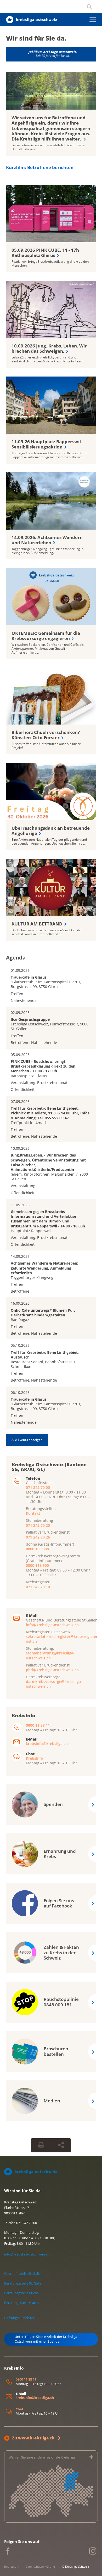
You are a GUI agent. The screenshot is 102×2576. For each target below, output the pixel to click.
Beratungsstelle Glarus (22, 2303)
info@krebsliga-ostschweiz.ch (52, 1625)
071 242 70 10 (38, 1587)
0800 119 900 (37, 1565)
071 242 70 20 (38, 1525)
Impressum (12, 2566)
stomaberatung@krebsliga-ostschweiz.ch (50, 1655)
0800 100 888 (37, 1549)
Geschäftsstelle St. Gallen (23, 2274)
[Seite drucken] (41, 2145)
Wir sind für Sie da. (36, 38)
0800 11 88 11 (38, 1725)
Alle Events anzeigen (27, 1439)
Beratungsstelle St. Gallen (24, 2283)
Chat (19, 2409)
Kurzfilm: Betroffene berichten (40, 167)
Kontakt (33, 1513)
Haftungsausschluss (20, 2318)
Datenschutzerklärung (40, 2566)
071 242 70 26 (38, 1537)
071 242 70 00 (38, 1487)
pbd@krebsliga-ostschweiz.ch (52, 1669)
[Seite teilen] (61, 2145)
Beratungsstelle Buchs (21, 2293)
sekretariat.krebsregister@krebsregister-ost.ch (62, 1639)
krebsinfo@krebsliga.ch (47, 1744)
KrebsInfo (35, 1758)
